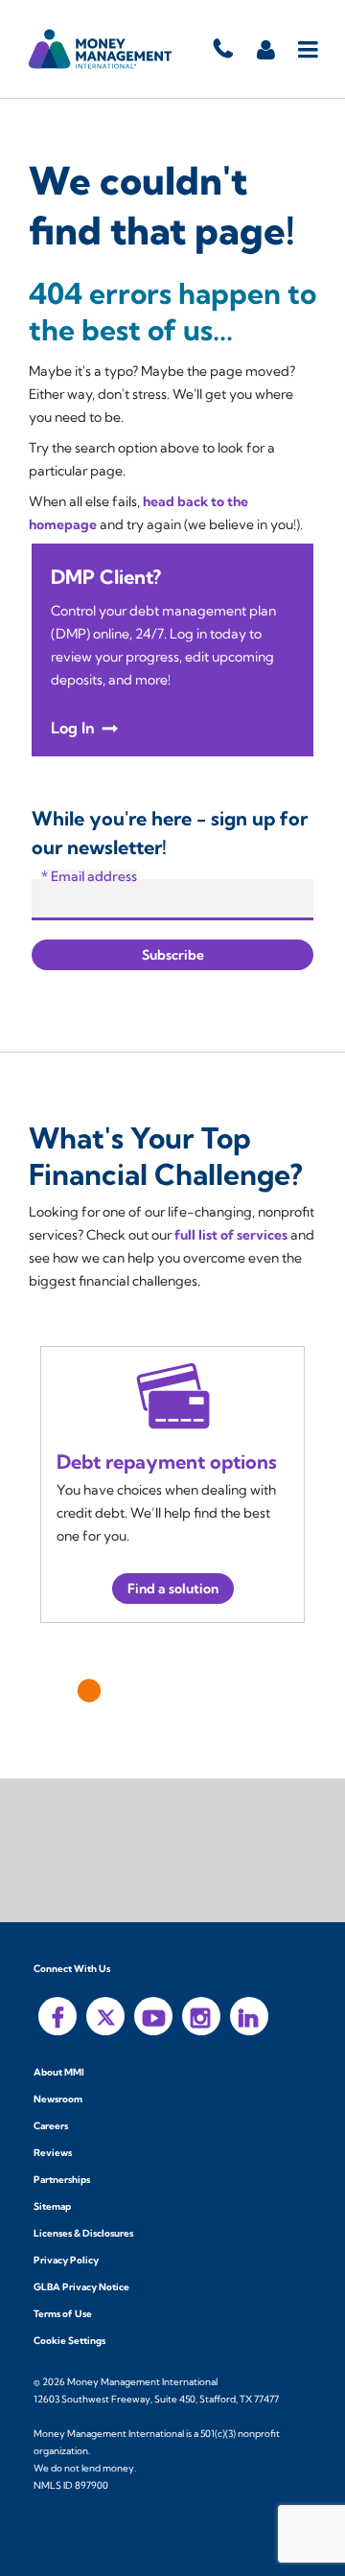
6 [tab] (253, 1690)
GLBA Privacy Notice (81, 2287)
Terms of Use (63, 2314)
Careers (51, 2126)
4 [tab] (186, 1690)
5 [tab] (220, 1690)
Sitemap (52, 2206)
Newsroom (58, 2099)
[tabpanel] (172, 1485)
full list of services (231, 1235)
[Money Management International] (101, 49)
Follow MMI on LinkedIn (249, 2016)
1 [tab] (88, 1690)
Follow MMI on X (105, 2016)
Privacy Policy (66, 2260)
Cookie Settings (69, 2341)
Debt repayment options (167, 1462)
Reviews (53, 2153)
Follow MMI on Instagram (201, 2016)
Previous (56, 1686)
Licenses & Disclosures (83, 2233)
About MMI (59, 2072)
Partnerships (62, 2180)
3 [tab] (153, 1690)
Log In (73, 728)
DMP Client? (106, 577)
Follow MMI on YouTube (153, 2016)
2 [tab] (119, 1690)
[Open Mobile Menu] (309, 49)
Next (289, 1686)
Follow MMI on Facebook (57, 2016)
